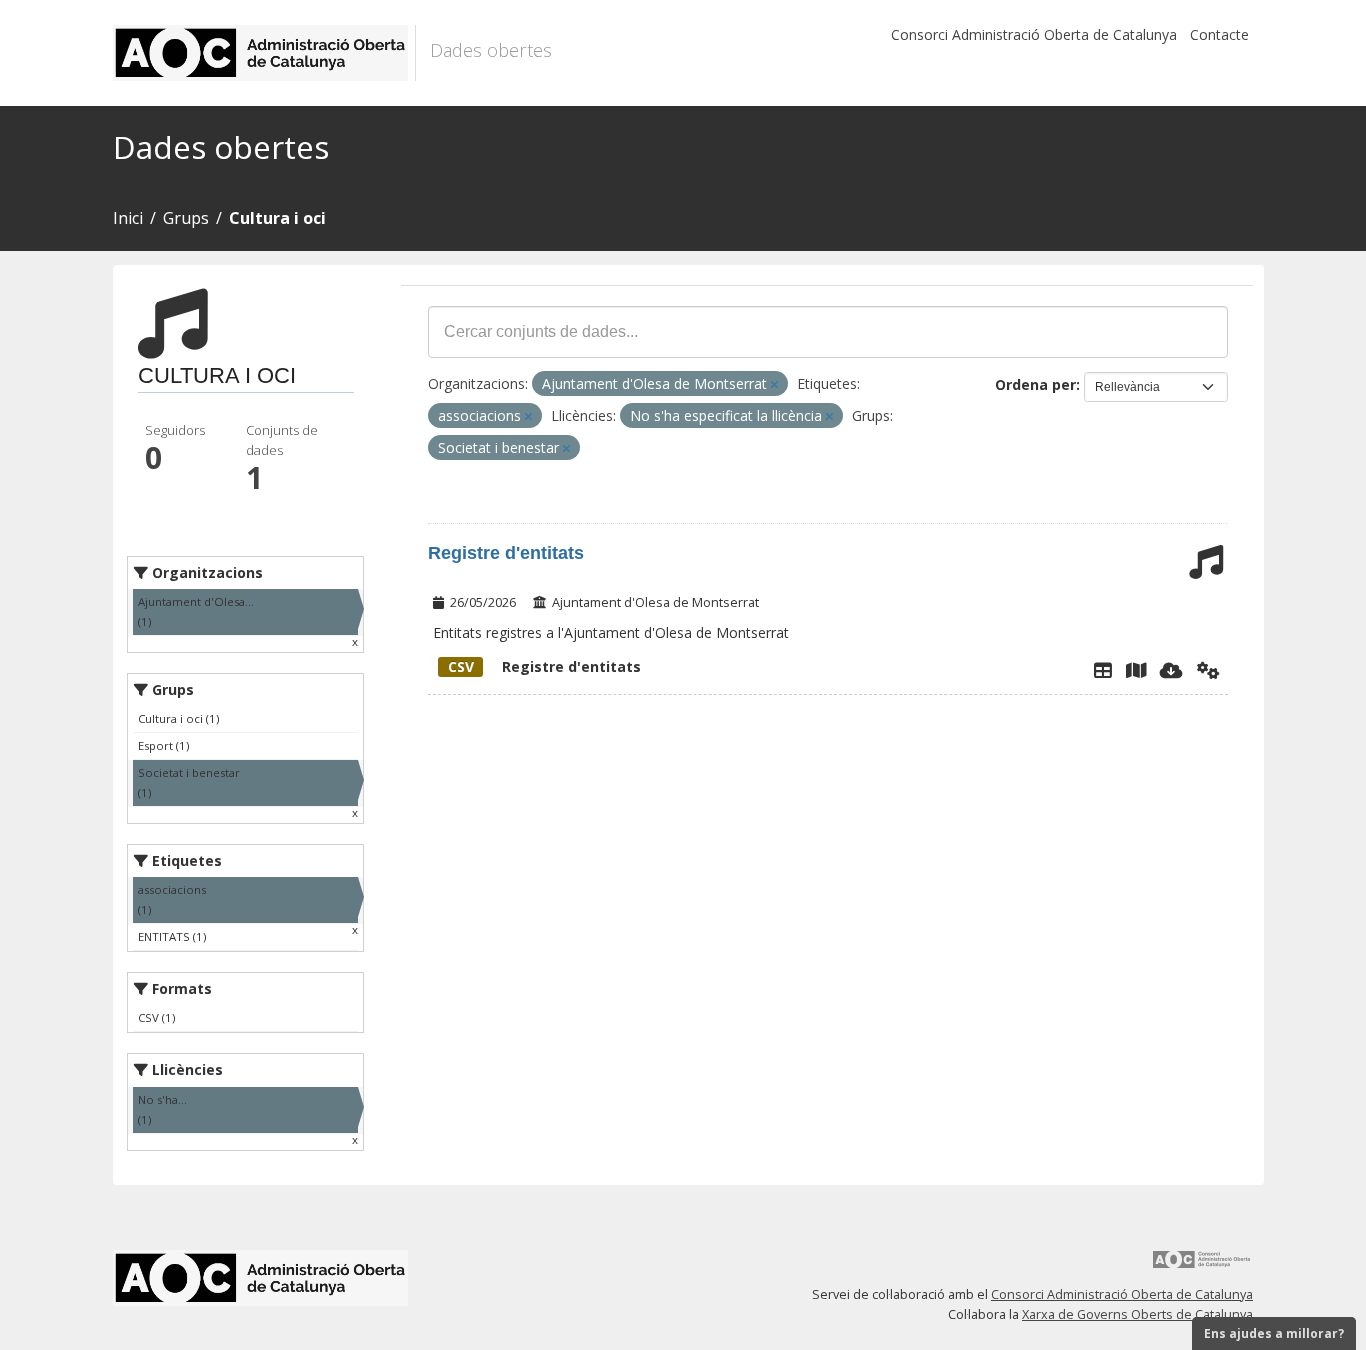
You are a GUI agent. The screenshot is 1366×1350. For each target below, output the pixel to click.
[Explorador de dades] (1103, 670)
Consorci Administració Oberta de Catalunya (1034, 34)
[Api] (1208, 670)
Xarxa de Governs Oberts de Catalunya (1137, 1314)
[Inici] (264, 53)
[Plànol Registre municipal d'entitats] (1136, 670)
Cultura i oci (277, 218)
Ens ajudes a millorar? (1274, 1333)
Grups (186, 218)
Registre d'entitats (506, 553)
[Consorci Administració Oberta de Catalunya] (1202, 1266)
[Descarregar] (1171, 670)
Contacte (1219, 34)
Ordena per (1035, 384)
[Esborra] (774, 384)
